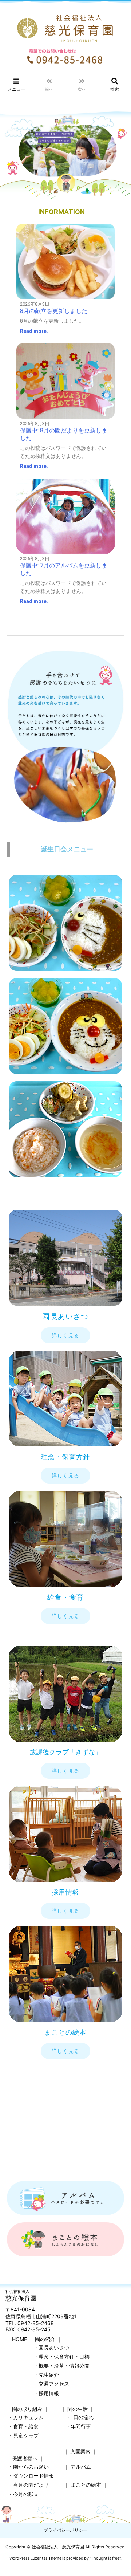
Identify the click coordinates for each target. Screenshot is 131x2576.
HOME (19, 2339)
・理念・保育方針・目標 (61, 2357)
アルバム (81, 2467)
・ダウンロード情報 (31, 2476)
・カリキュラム (26, 2417)
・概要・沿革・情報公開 (61, 2366)
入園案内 (80, 2451)
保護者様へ (25, 2458)
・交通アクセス (51, 2384)
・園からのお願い (28, 2467)
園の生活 (78, 2409)
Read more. (34, 331)
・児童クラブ (23, 2436)
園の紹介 (45, 2339)
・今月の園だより (28, 2485)
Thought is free (105, 2558)
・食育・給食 (23, 2426)
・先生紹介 (46, 2375)
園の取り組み (27, 2409)
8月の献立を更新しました (54, 311)
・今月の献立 (23, 2494)
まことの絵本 (86, 2485)
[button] (65, 1335)
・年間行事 (78, 2426)
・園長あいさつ (51, 2347)
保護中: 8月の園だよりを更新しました (64, 434)
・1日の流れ (80, 2417)
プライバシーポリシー (65, 2530)
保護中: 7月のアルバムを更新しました (64, 569)
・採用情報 (46, 2393)
